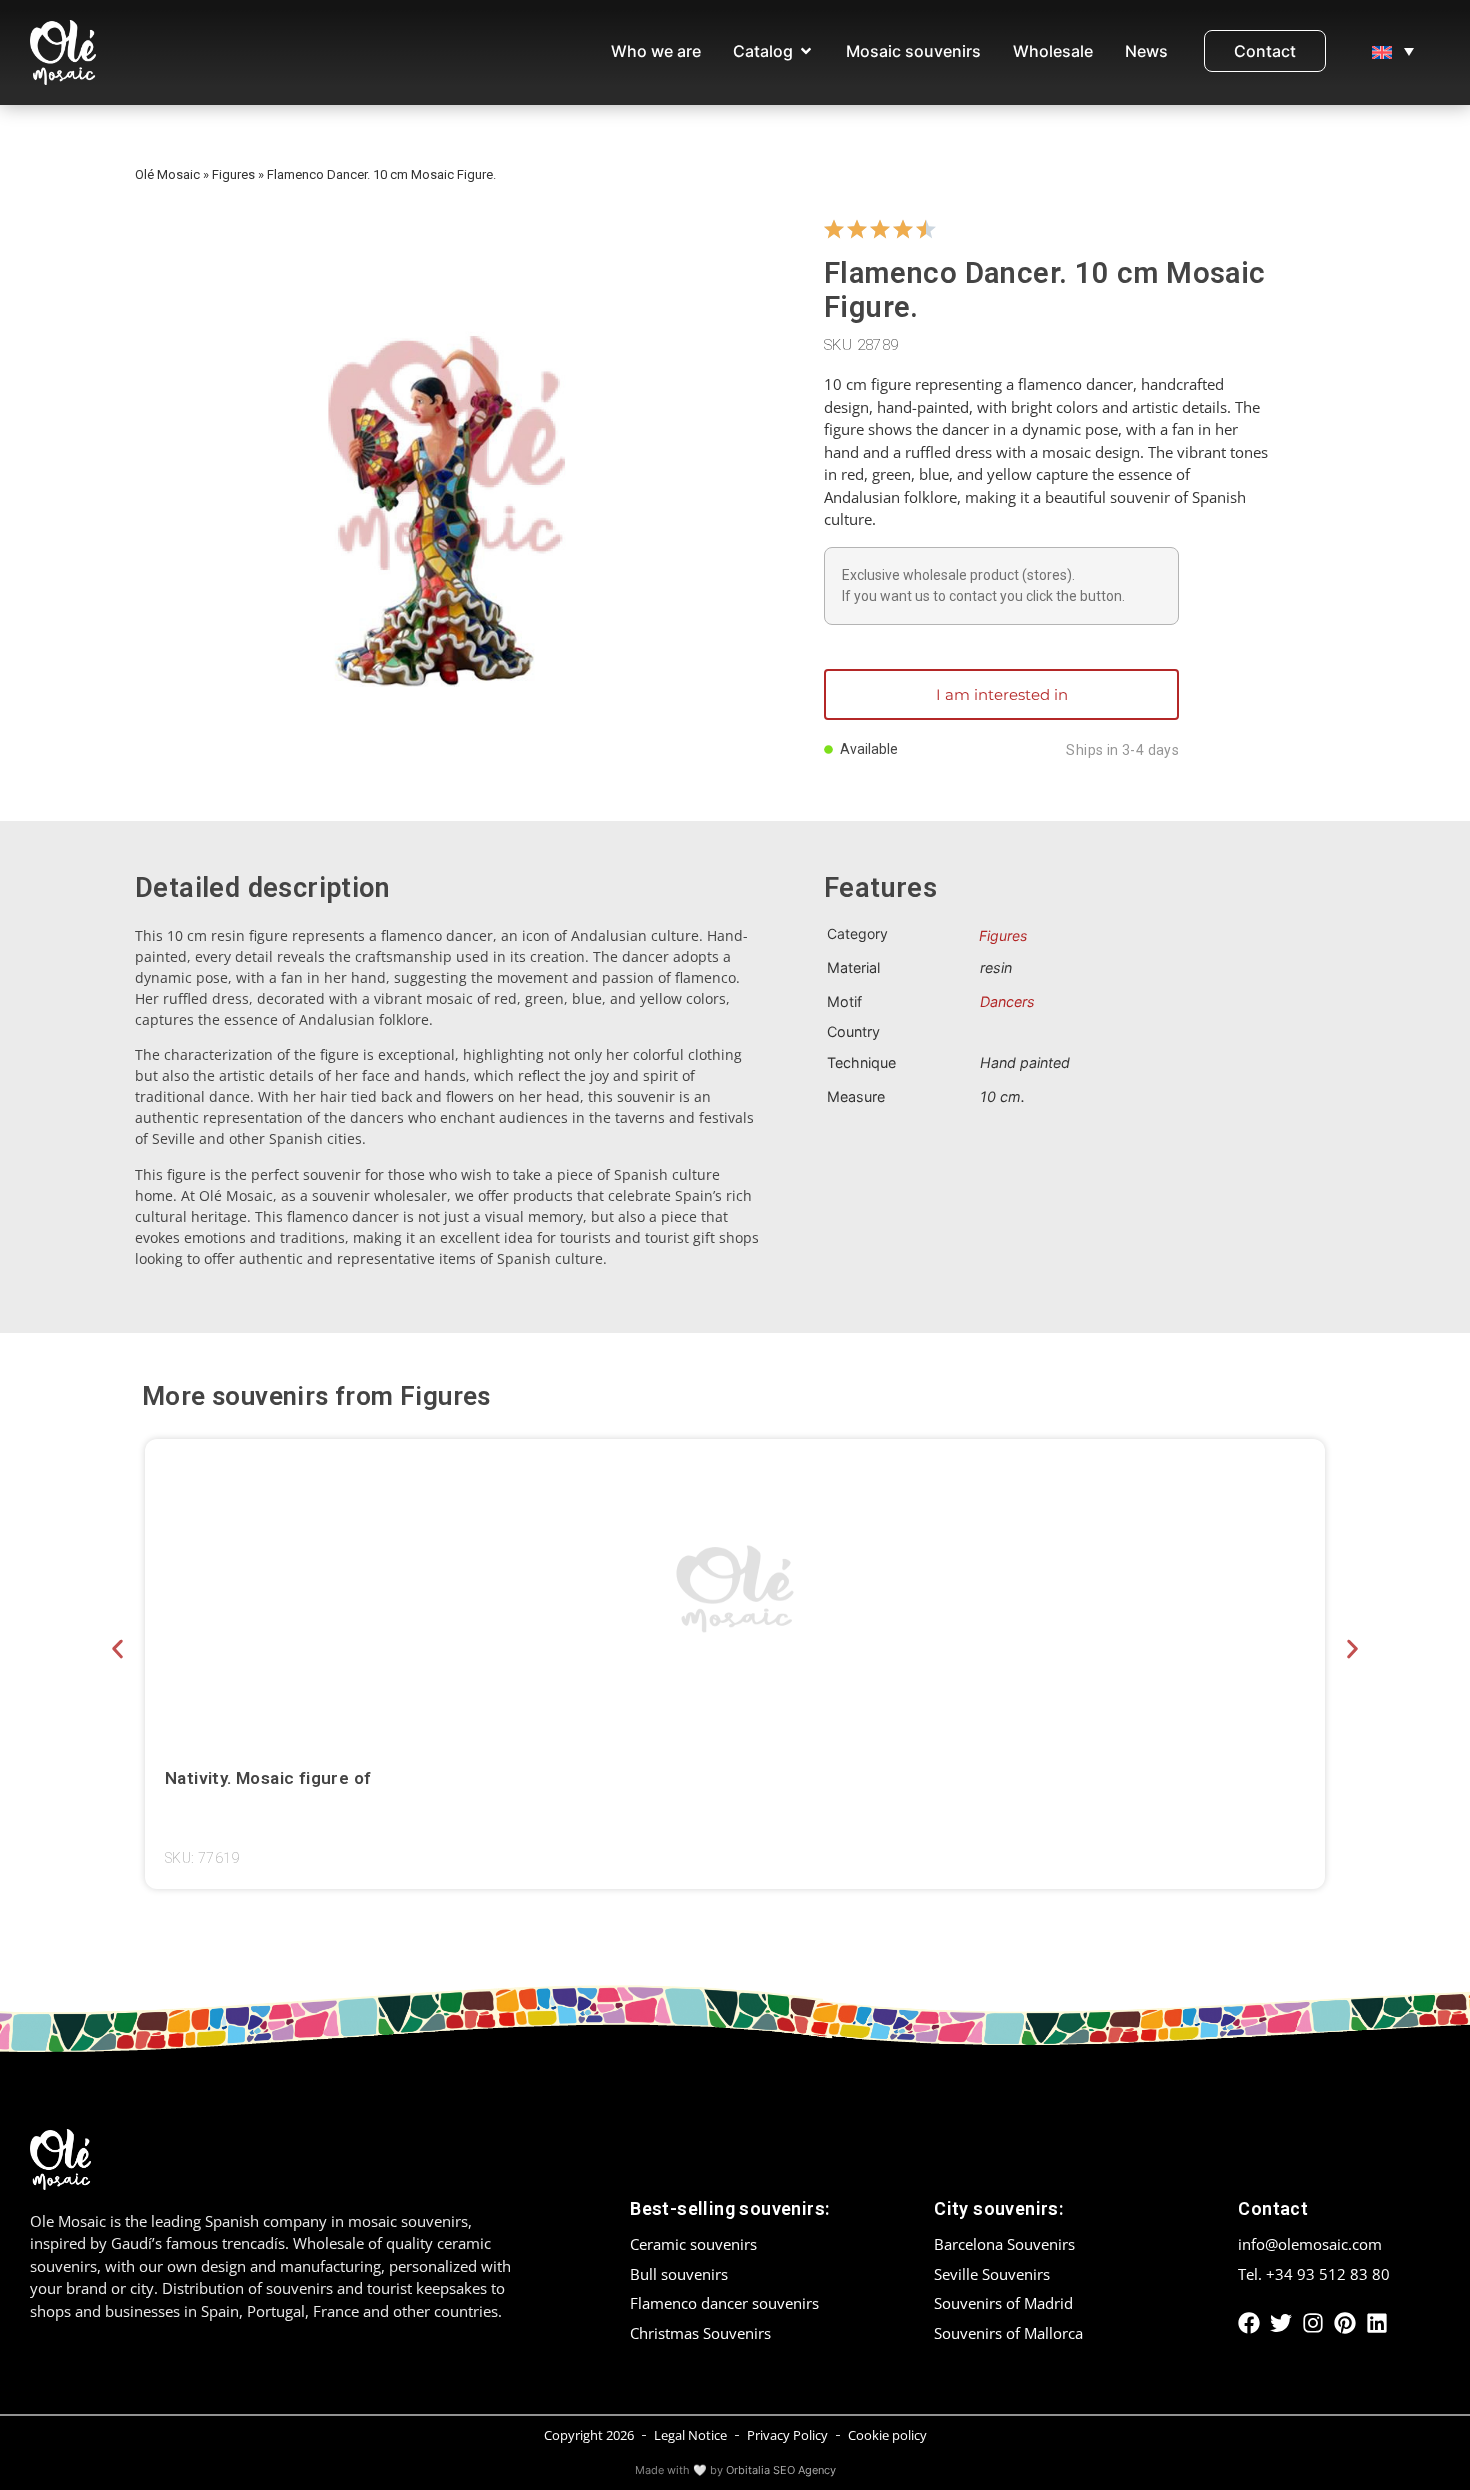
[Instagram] (1313, 2323)
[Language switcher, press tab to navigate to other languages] (1393, 51)
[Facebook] (1249, 2323)
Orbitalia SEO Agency (781, 2470)
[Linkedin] (1377, 2323)
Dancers (1007, 1001)
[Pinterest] (1345, 2323)
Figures (233, 174)
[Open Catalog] (806, 51)
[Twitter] (1281, 2323)
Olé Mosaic (167, 174)
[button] (117, 1649)
